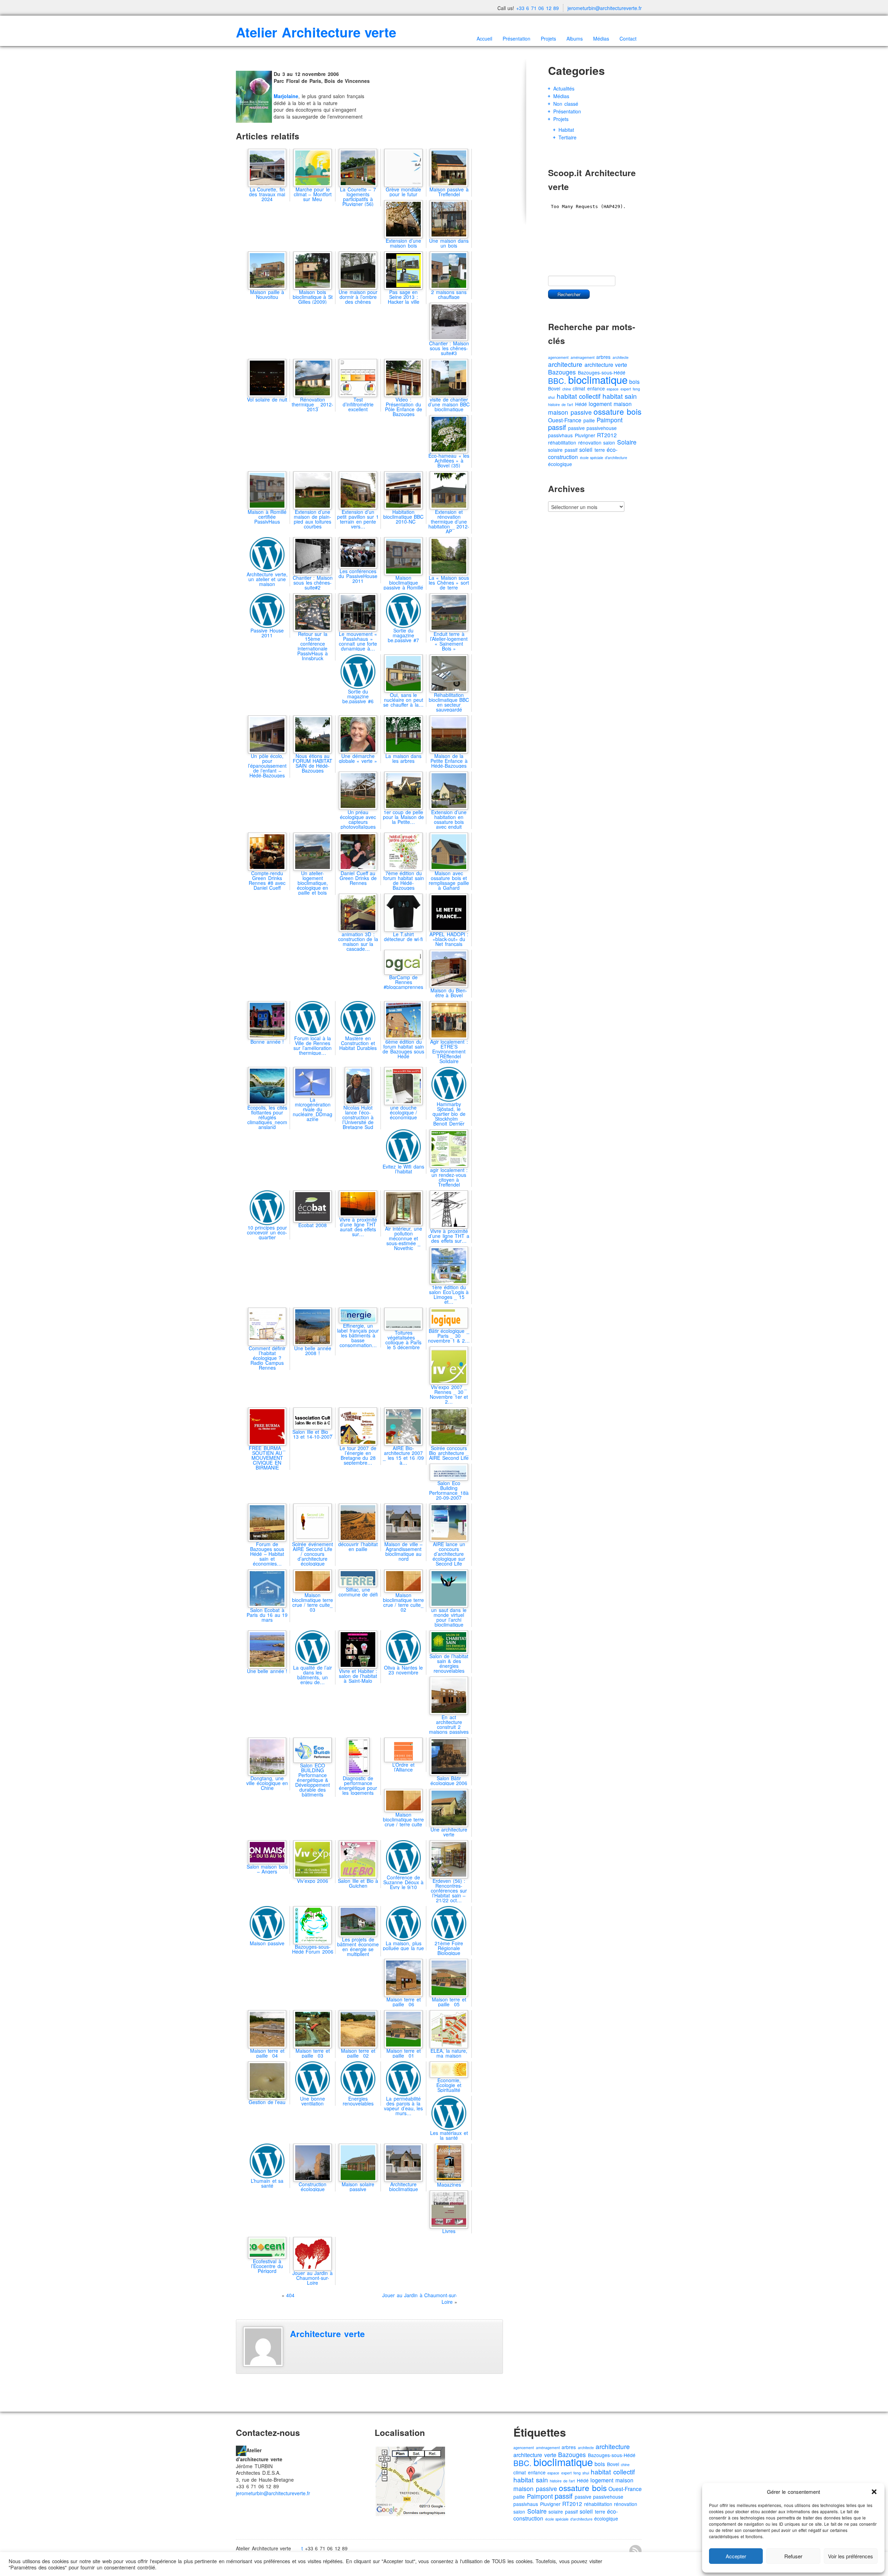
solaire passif (563, 450)
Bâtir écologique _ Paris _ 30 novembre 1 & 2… (449, 1336)
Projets (548, 38)
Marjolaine (286, 96)
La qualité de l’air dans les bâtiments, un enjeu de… (313, 1675)
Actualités (564, 88)
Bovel (554, 388)
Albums (575, 38)
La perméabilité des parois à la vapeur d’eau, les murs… (403, 2106)
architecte (621, 357)
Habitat (566, 130)
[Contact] (241, 2450)
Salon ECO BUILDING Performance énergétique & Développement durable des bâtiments (313, 1780)
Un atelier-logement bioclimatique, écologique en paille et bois (313, 883)
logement (600, 404)
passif (557, 427)
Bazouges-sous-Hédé (612, 2455)
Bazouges (562, 372)
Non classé (566, 104)
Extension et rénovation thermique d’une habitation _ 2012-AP (449, 522)
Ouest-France (565, 420)
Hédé (581, 404)
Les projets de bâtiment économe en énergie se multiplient (358, 1947)
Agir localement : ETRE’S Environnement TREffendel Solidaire (449, 1051)
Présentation (516, 38)
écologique (560, 464)
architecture (565, 364)
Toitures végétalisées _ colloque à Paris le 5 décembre (403, 1340)
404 (290, 2295)
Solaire (627, 442)
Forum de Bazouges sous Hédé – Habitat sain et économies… (267, 1554)
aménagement (583, 357)
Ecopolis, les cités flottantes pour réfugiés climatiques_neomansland (267, 1117)
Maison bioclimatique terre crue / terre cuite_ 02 (404, 1602)
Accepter (736, 2556)
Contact (628, 38)
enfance (596, 388)
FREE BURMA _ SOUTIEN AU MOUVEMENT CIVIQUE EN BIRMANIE (267, 1458)
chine (567, 389)
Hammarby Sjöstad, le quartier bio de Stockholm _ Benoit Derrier (449, 1114)
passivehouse (602, 428)
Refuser (793, 2556)
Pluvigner (585, 435)
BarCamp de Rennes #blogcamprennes (403, 982)
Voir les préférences (851, 2556)
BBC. (557, 381)
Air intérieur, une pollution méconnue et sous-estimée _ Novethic (404, 1238)
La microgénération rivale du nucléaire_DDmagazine (313, 1109)
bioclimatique (598, 379)
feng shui (581, 2473)
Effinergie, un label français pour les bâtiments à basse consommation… (358, 1335)
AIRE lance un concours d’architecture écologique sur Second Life (449, 1554)
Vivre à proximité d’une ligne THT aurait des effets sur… (358, 1227)
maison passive (570, 412)
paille (589, 420)
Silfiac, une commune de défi (358, 1592)
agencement (558, 357)
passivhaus (560, 435)
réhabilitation (562, 442)
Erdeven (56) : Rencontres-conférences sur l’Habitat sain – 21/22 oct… (449, 1890)
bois (634, 382)
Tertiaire (567, 137)
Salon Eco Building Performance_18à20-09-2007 (449, 1490)
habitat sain (620, 396)
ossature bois (617, 411)
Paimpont (610, 420)
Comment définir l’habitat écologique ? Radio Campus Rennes (267, 1358)
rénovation (590, 442)
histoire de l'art (561, 404)
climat (579, 388)
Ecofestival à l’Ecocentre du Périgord (267, 2266)
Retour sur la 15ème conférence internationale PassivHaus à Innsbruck (313, 646)
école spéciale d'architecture (604, 458)
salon (609, 442)
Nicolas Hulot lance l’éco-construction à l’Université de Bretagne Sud (358, 1117)
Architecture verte (327, 2334)
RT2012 (607, 435)
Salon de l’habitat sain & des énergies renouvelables (449, 1663)
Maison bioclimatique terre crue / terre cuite (404, 1819)
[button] (874, 2492)
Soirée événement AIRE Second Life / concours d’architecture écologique (313, 1554)
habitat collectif (579, 396)
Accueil (484, 38)
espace (613, 389)
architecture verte (606, 365)
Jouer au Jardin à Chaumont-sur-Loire (420, 2299)
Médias (601, 38)
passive (577, 428)
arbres (603, 357)
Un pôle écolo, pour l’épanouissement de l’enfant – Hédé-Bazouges (267, 766)
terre (600, 450)
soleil (586, 450)
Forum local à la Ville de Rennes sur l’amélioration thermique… (313, 1045)
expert (626, 389)
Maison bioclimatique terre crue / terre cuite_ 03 (313, 1602)
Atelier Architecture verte (316, 32)
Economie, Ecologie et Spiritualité (449, 2085)
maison (623, 404)
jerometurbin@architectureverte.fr (605, 8)
